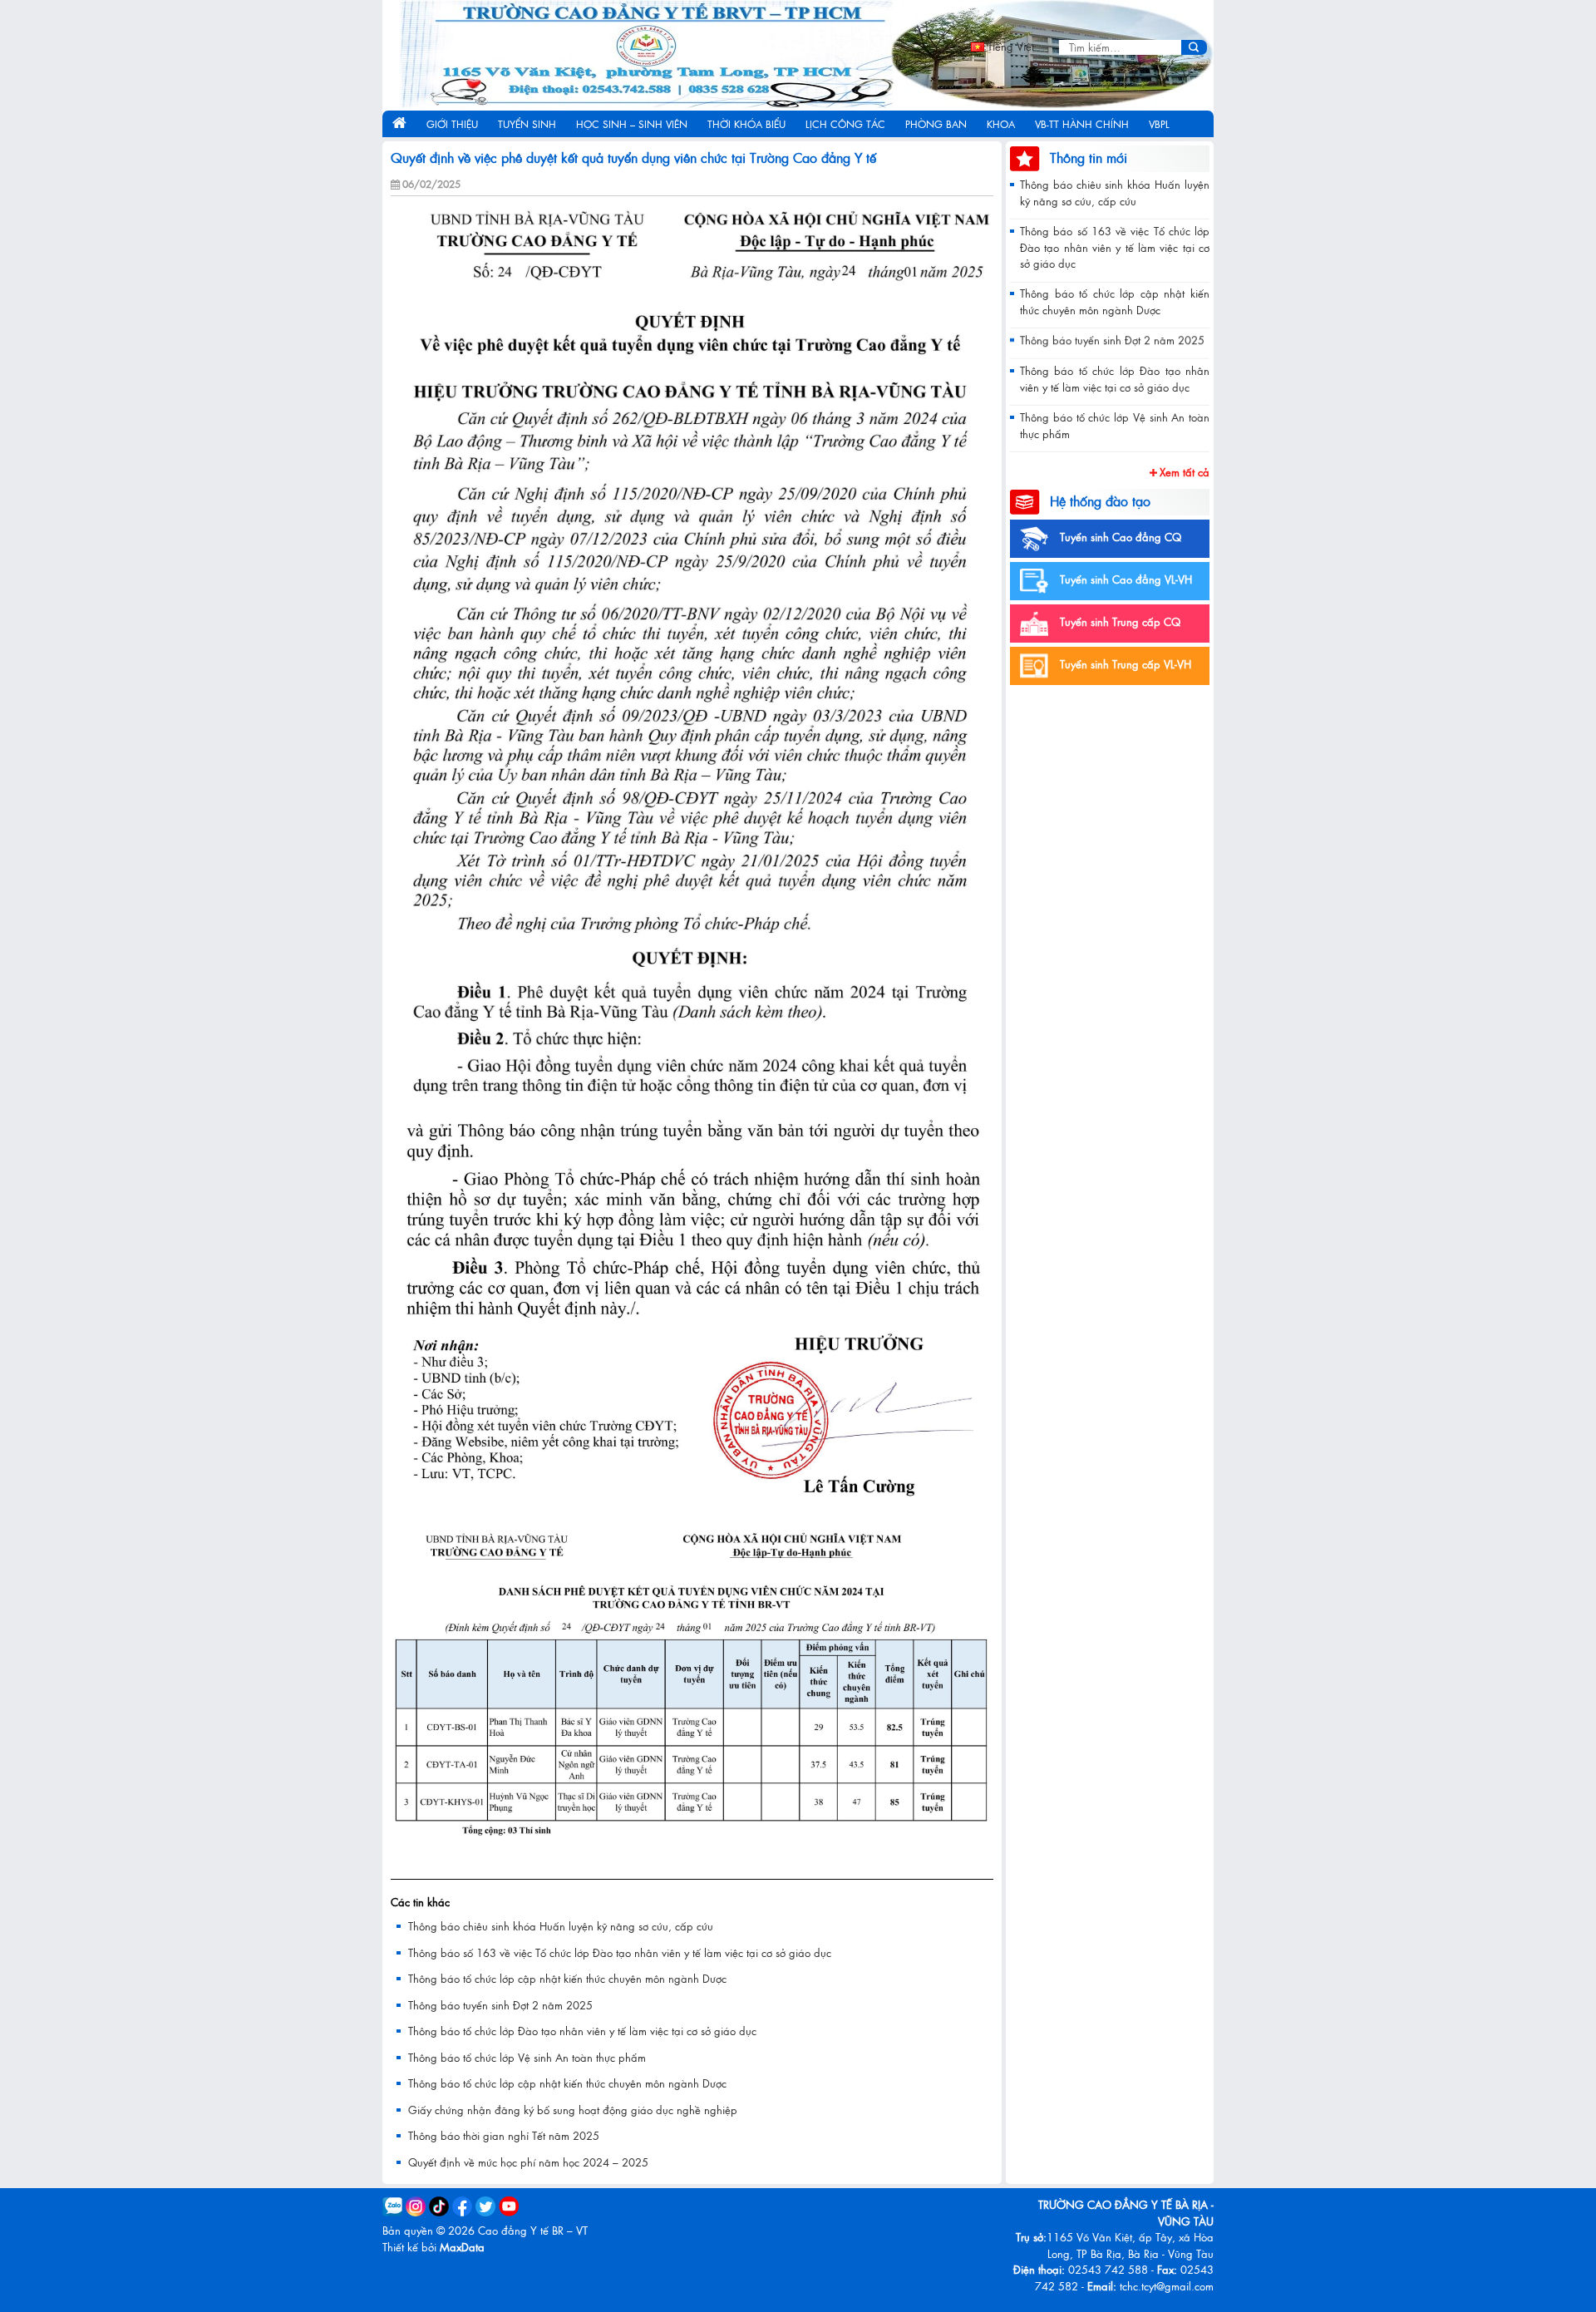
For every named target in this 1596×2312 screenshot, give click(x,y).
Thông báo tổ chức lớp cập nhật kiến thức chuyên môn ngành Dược (567, 1978)
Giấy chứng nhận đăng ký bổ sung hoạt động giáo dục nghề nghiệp (573, 2110)
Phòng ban (936, 124)
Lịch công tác (845, 124)
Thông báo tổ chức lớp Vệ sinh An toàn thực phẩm (527, 2057)
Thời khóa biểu (746, 124)
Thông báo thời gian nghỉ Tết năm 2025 (504, 2135)
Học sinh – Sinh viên (632, 124)
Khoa (1001, 124)
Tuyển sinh (527, 124)
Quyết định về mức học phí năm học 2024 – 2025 (528, 2162)
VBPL (1159, 124)
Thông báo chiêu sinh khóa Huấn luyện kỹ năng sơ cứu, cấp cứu (561, 1926)
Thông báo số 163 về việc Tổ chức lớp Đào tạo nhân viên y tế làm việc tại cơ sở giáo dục (620, 1952)
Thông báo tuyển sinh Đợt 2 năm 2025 (500, 2005)
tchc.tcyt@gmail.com (1167, 2286)
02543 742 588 (1108, 2269)
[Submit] (1194, 47)
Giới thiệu (452, 124)
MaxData (462, 2247)
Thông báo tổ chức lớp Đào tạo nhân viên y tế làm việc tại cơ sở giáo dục (582, 2031)
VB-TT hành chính (1082, 124)
